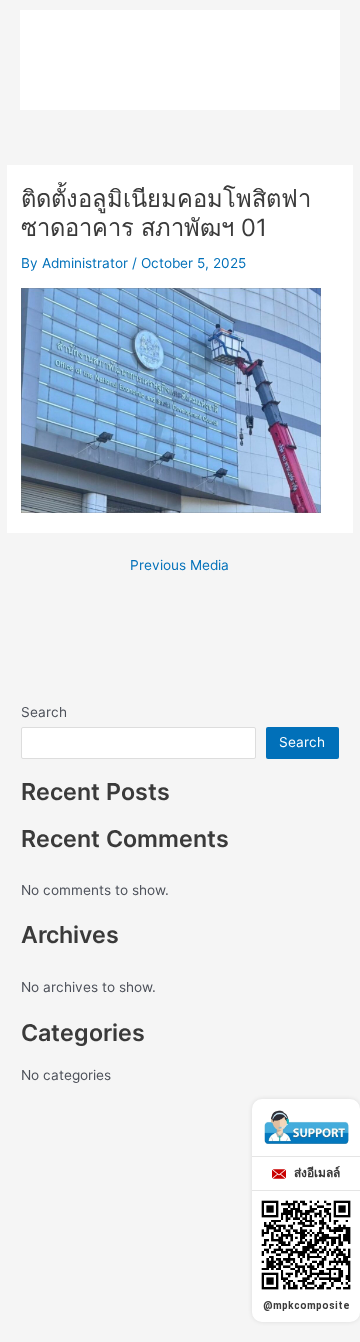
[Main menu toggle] (295, 40)
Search (44, 712)
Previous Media (179, 566)
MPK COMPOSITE (144, 39)
